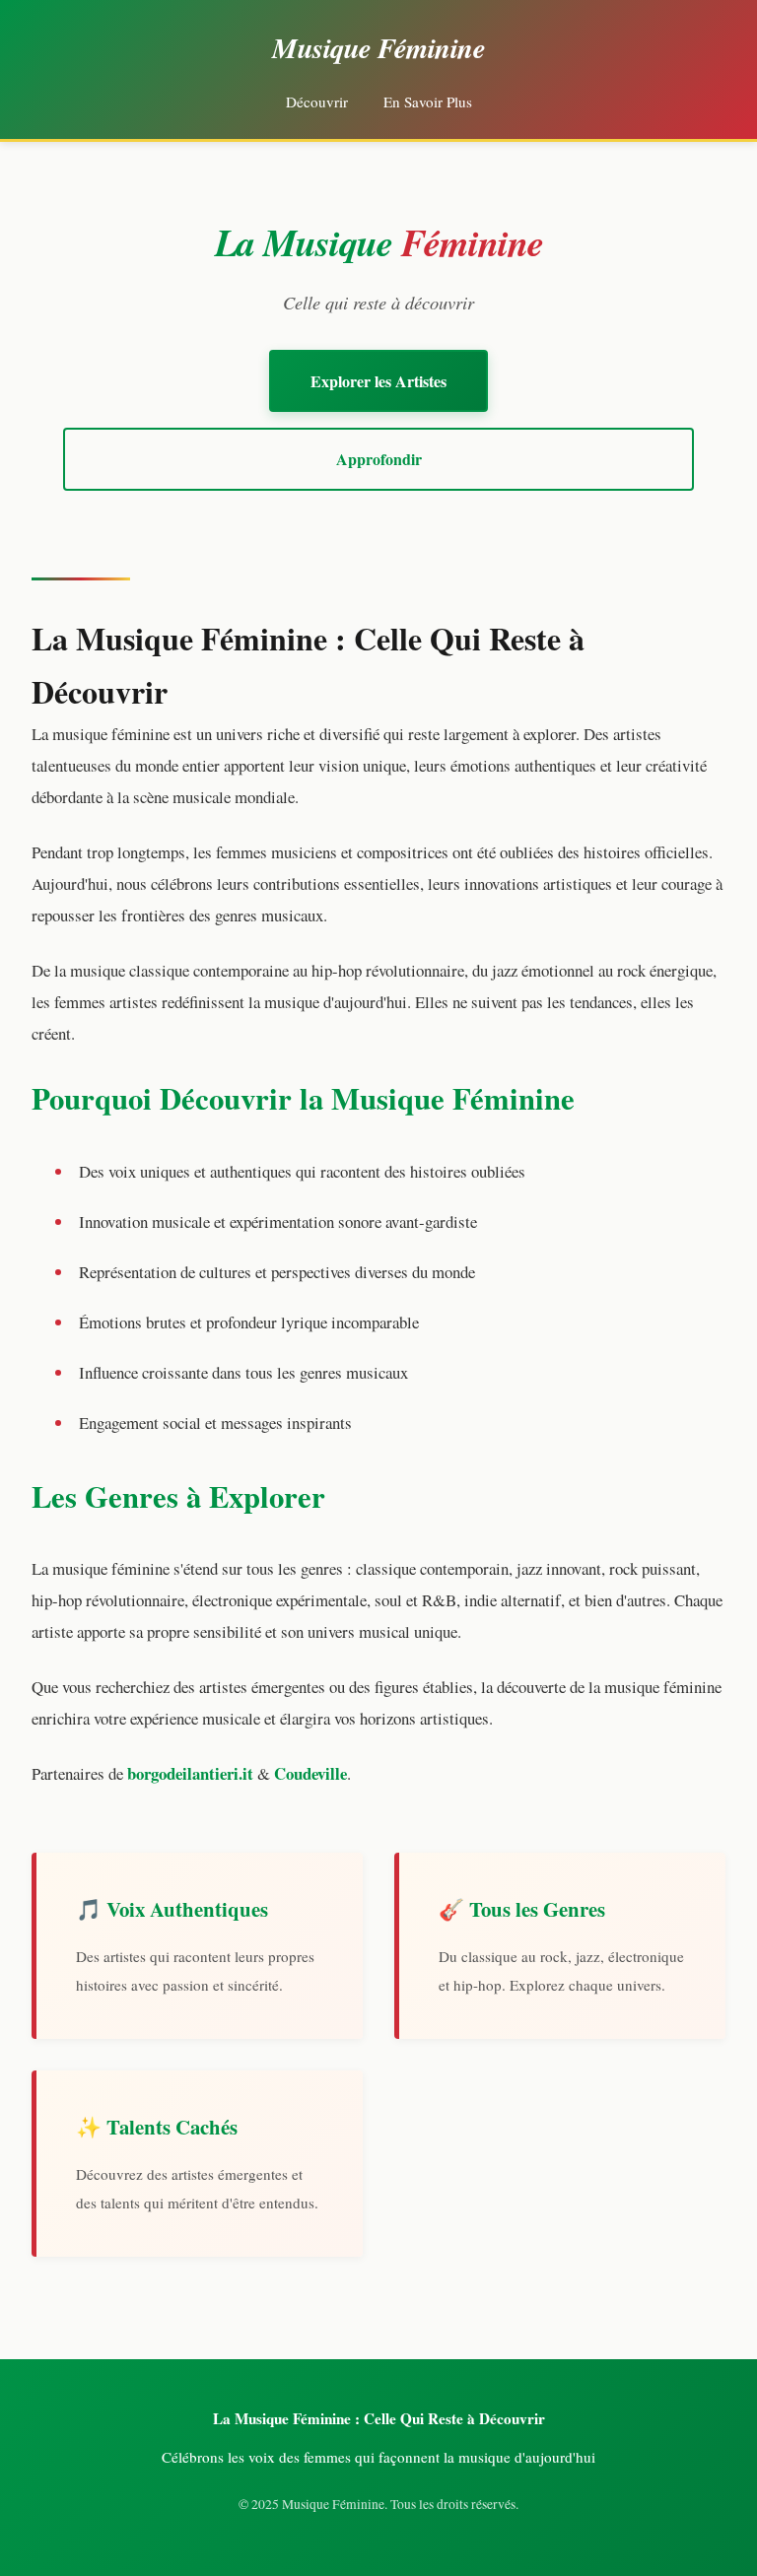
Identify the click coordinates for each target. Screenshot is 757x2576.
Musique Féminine (378, 47)
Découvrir (317, 102)
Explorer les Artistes (378, 381)
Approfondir (379, 459)
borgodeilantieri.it (190, 1773)
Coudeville (310, 1773)
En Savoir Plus (428, 102)
